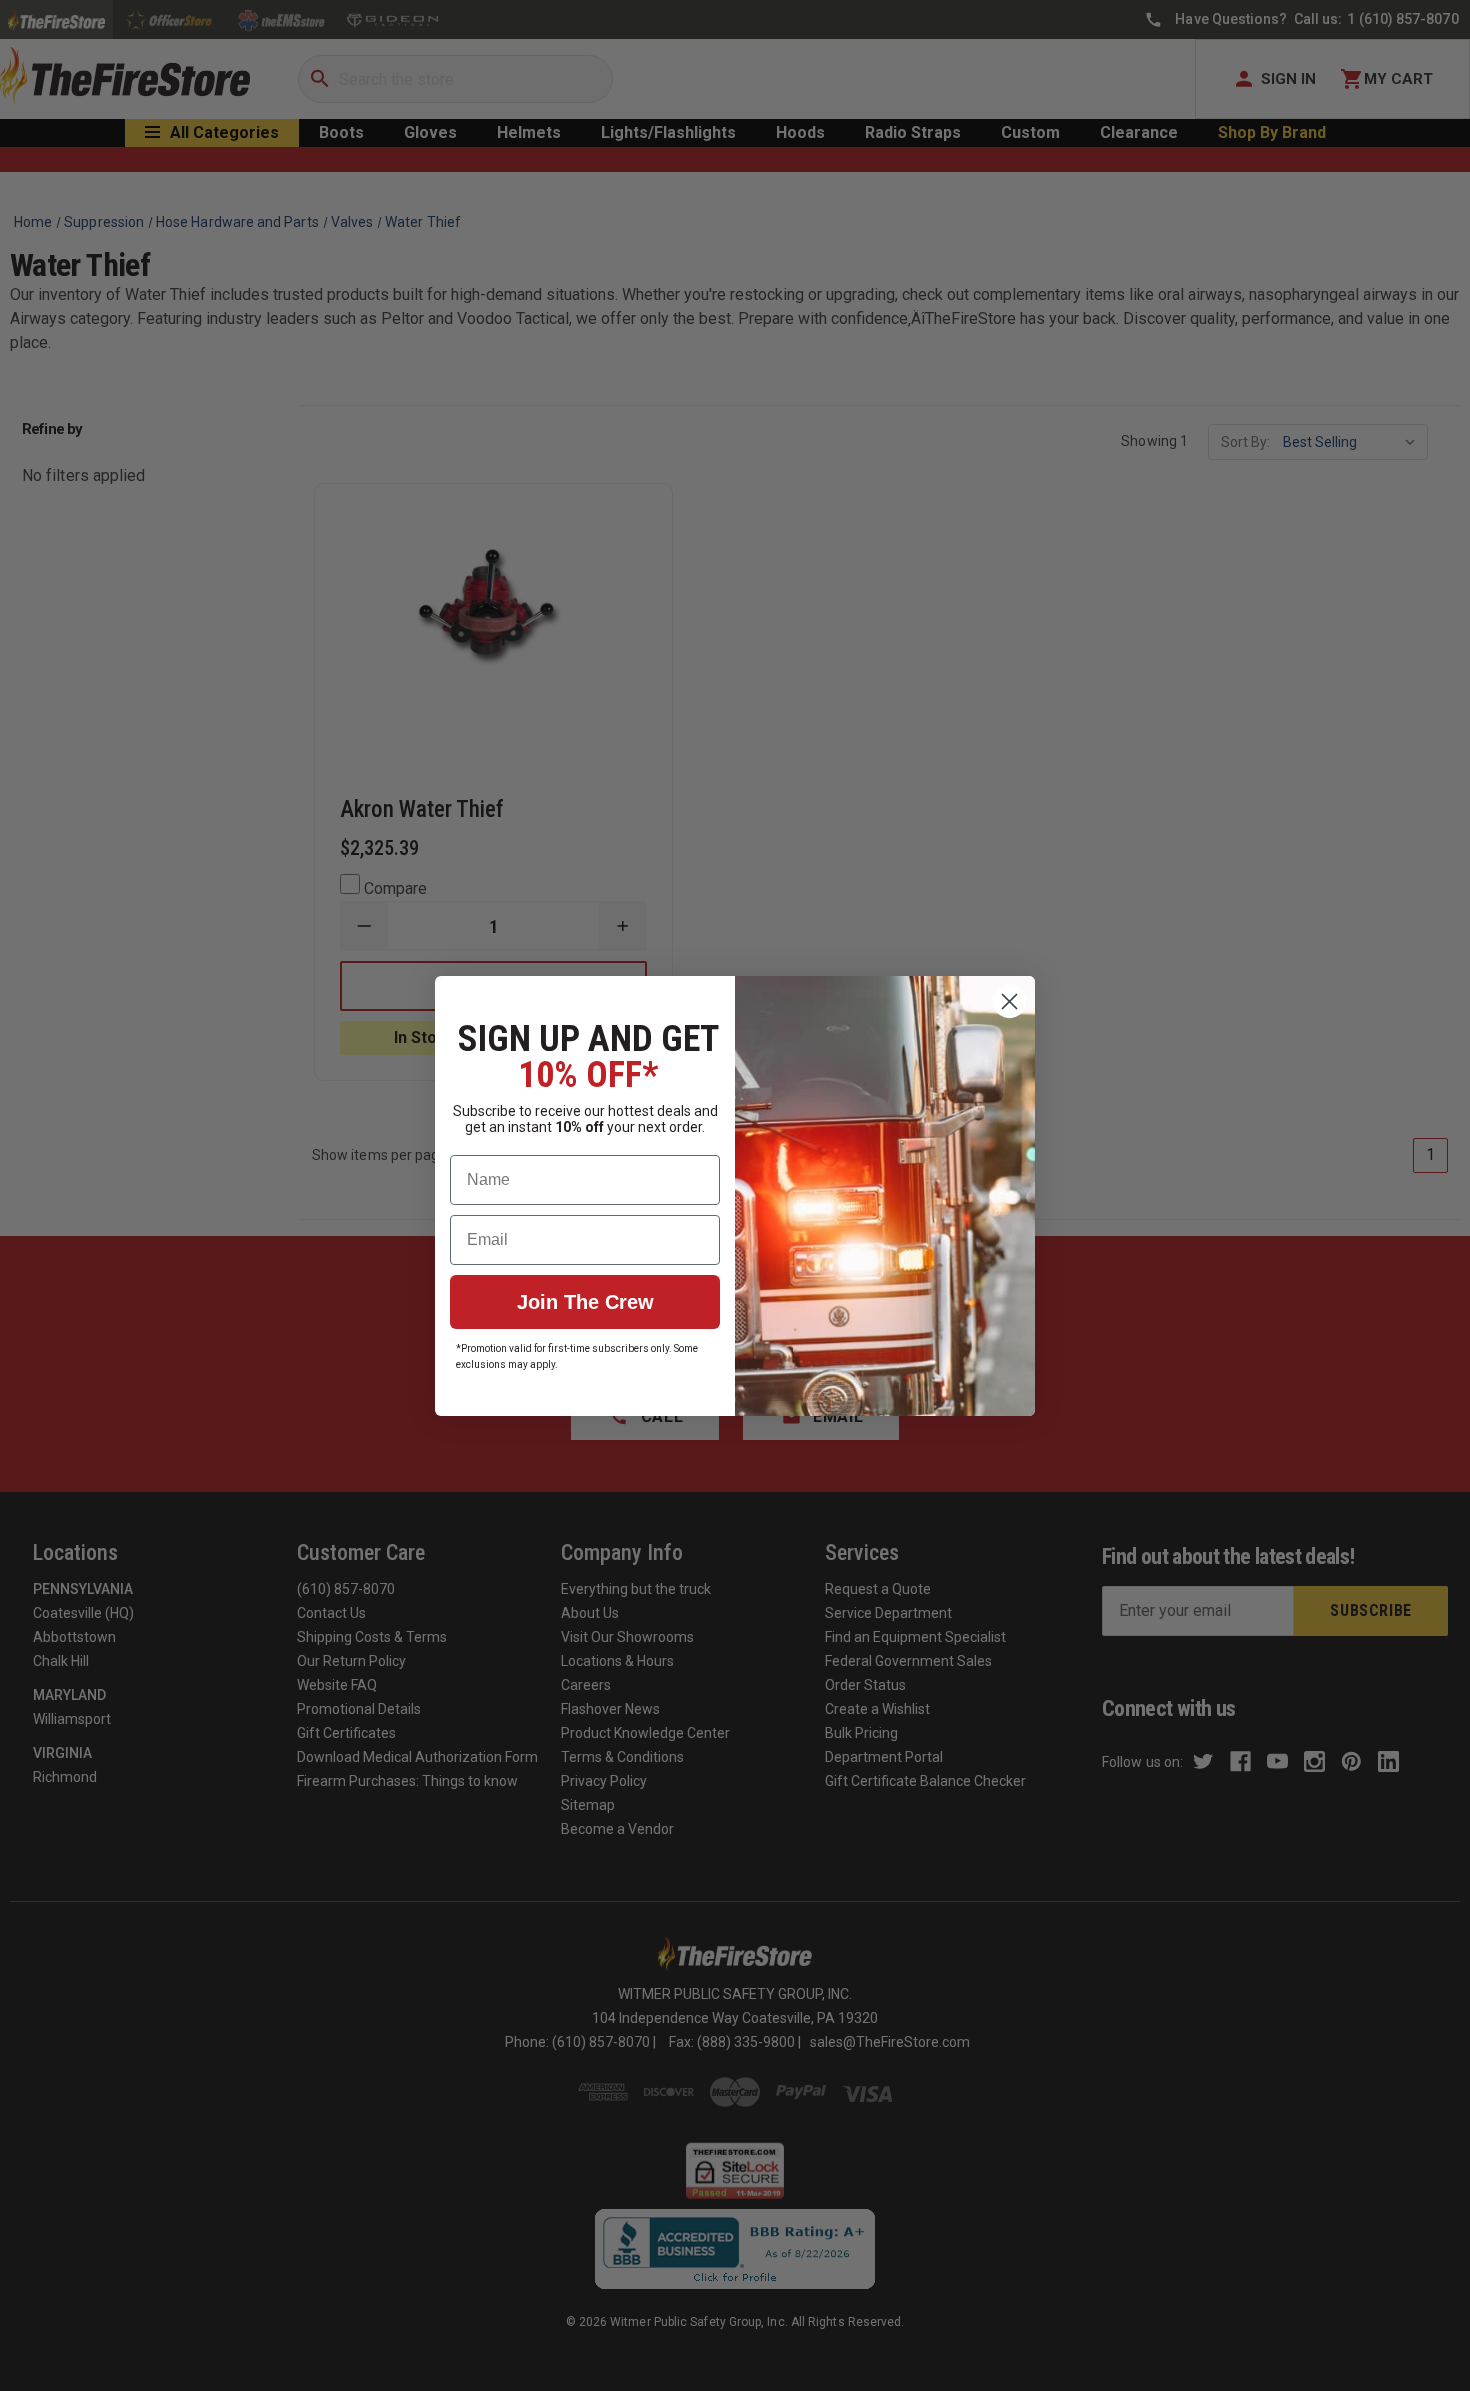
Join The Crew (585, 1302)
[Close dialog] (1009, 1001)
